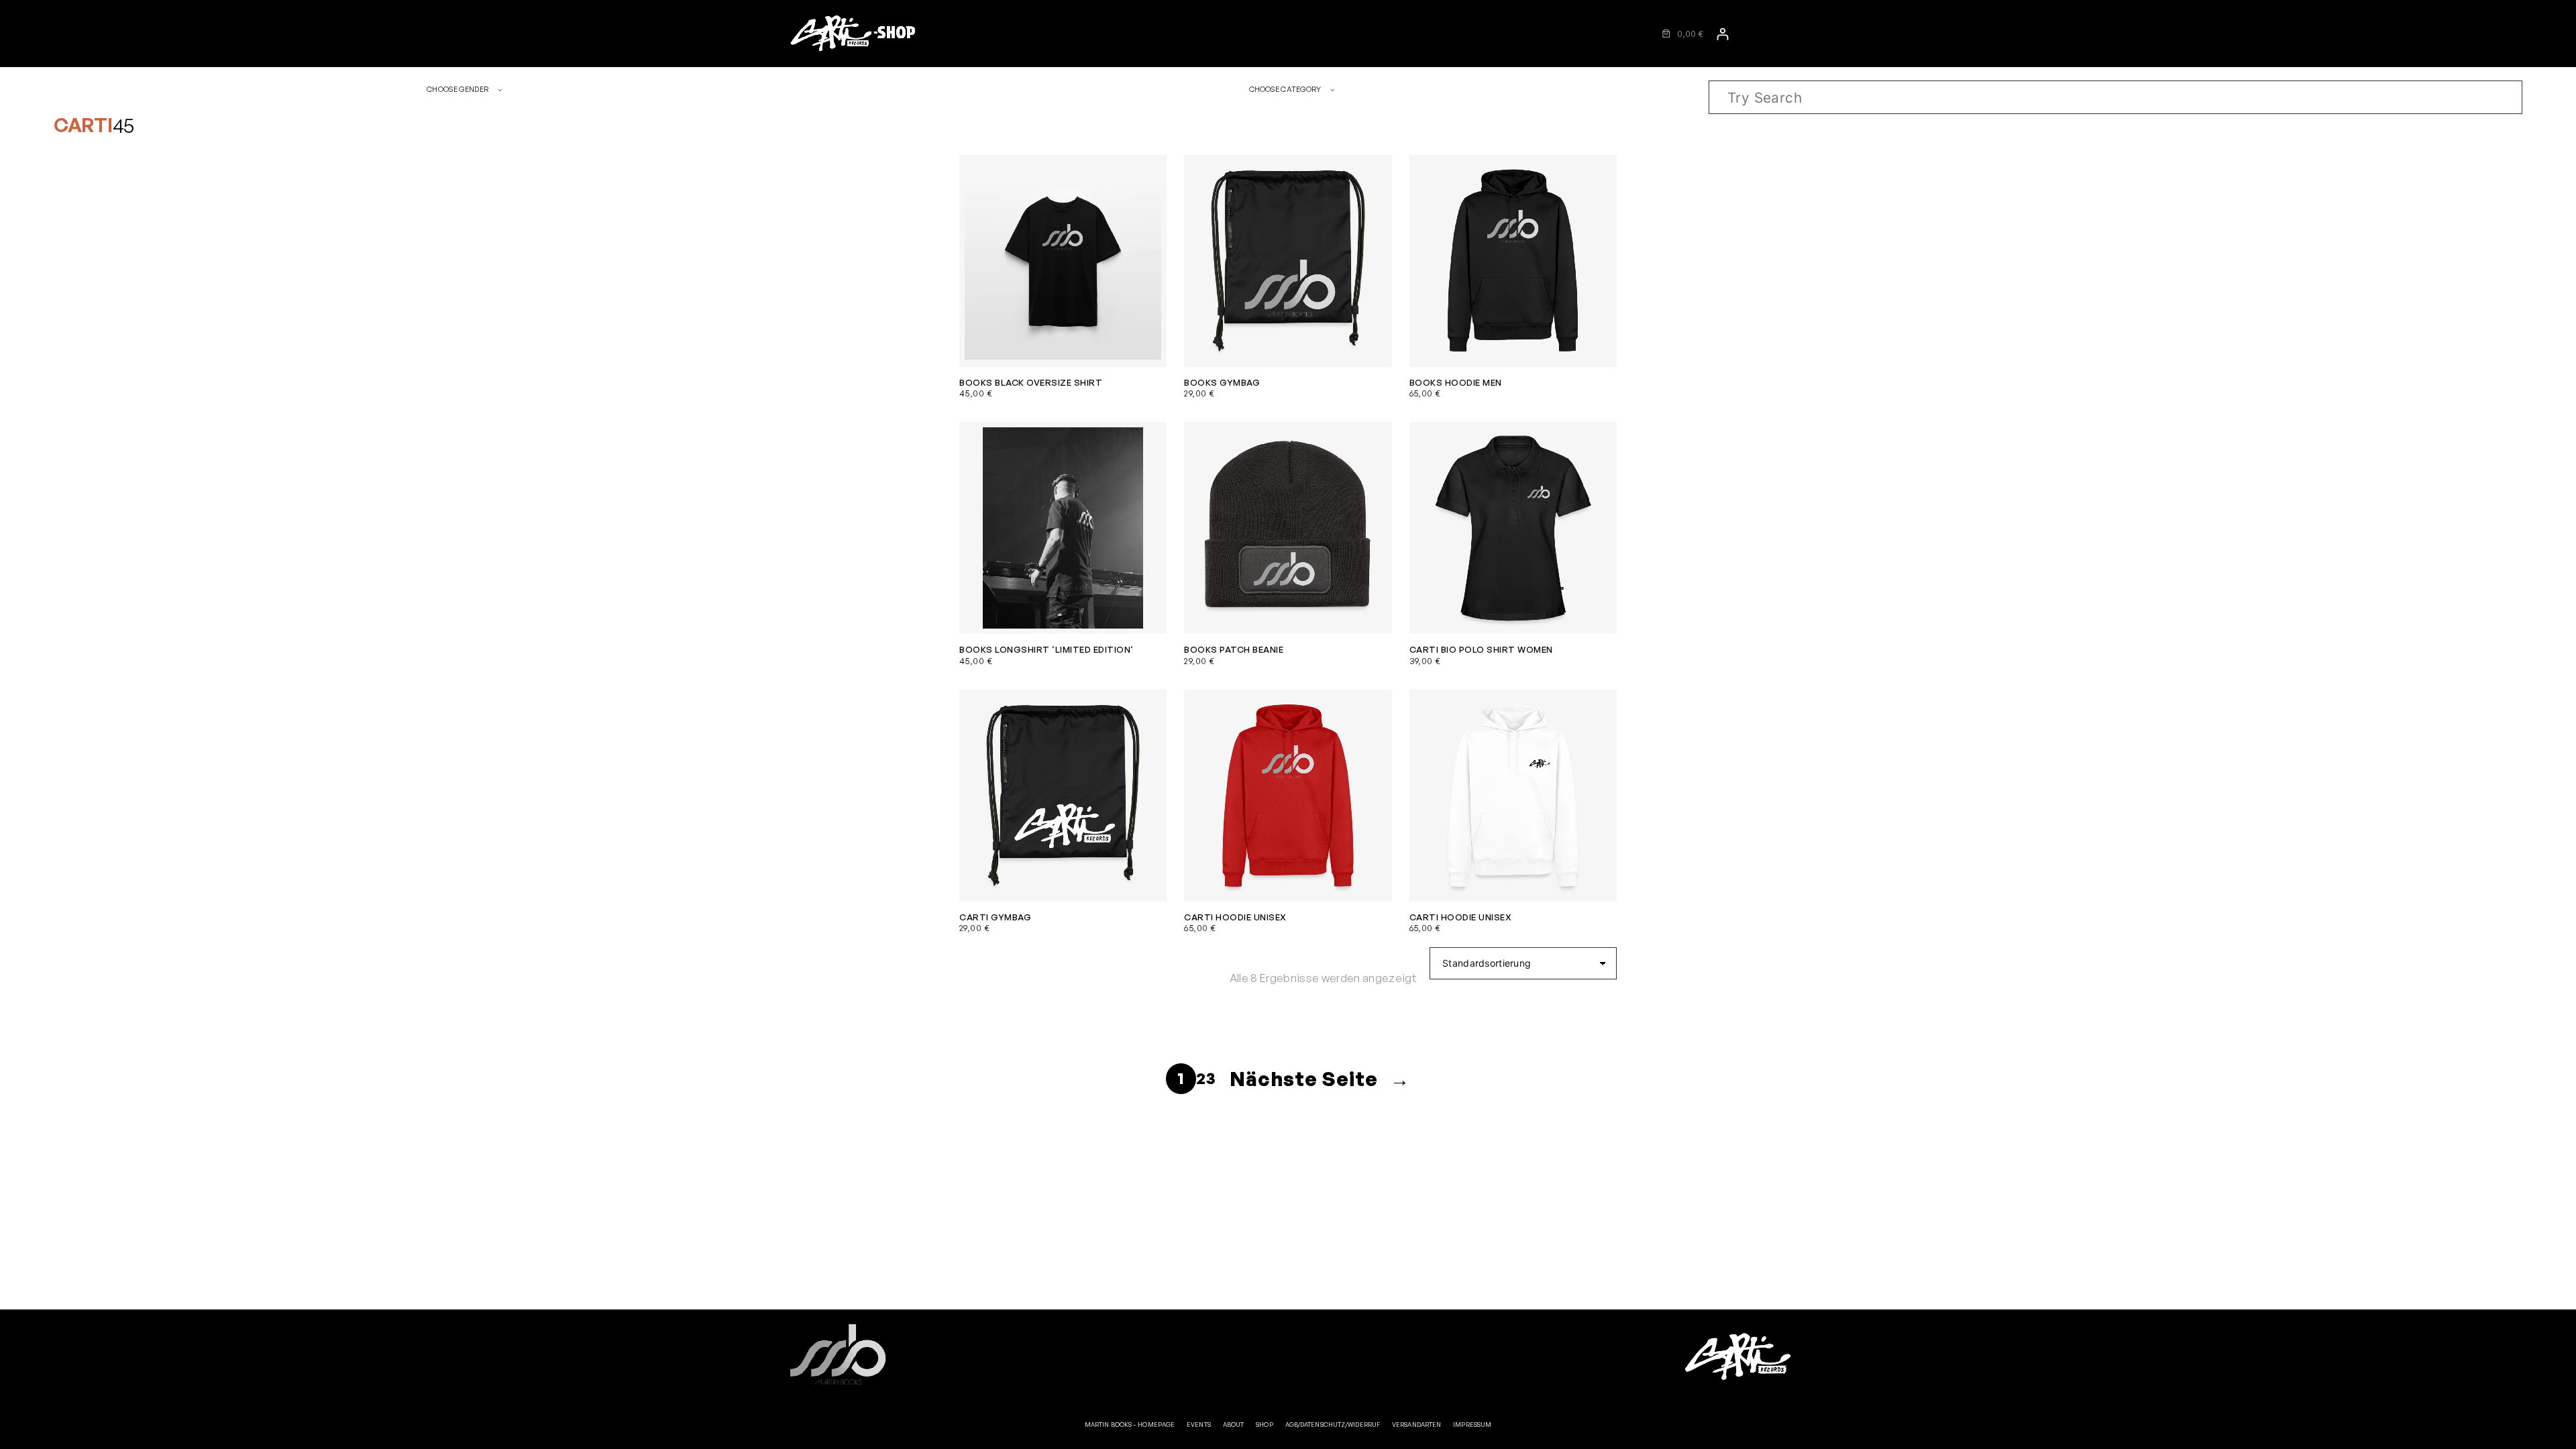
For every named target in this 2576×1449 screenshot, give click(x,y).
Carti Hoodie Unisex (1235, 917)
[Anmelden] (1722, 34)
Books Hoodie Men (1456, 382)
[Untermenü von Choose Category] (1333, 90)
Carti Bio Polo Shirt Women (1481, 649)
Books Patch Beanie (1234, 649)
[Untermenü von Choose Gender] (500, 90)
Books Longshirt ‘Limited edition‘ (1046, 649)
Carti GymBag (995, 917)
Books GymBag (1222, 382)
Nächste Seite (1320, 1078)
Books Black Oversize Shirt (1031, 382)
